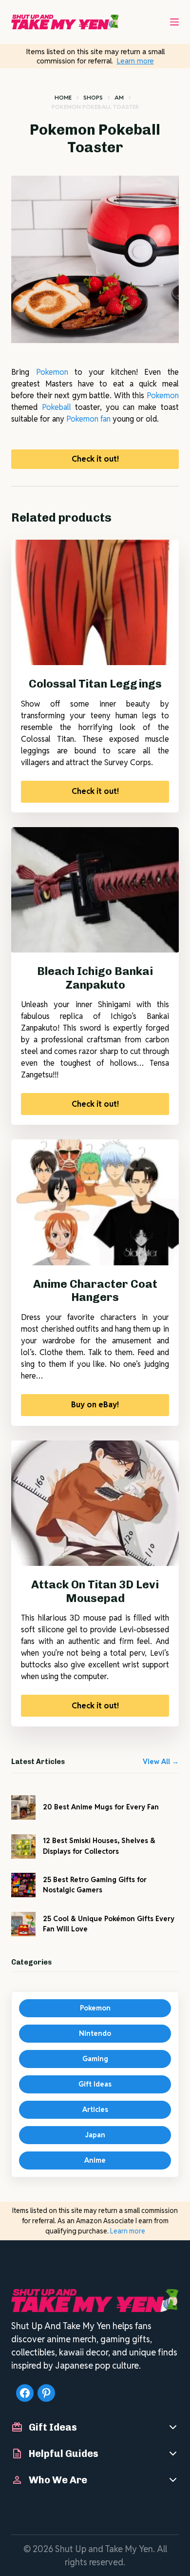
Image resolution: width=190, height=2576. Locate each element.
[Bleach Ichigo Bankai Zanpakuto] (95, 890)
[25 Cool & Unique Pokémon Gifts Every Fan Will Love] (23, 1924)
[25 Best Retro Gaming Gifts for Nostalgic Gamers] (23, 1885)
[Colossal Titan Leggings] (95, 602)
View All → (161, 1762)
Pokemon (52, 372)
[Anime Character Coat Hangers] (95, 1202)
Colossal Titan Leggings (95, 684)
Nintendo (95, 2033)
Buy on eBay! (95, 1405)
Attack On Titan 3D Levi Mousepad (95, 1591)
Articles (95, 2109)
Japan (95, 2135)
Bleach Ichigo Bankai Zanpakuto (95, 978)
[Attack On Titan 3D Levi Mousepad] (95, 1503)
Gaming (95, 2059)
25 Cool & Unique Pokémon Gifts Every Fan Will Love (109, 1924)
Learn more (135, 61)
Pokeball (57, 407)
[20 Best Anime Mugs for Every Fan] (23, 1807)
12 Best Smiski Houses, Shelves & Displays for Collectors (99, 1846)
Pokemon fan (88, 419)
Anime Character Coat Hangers (95, 1291)
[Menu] (174, 22)
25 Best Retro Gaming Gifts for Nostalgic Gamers (95, 1885)
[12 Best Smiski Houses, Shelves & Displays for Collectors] (23, 1846)
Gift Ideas (95, 2084)
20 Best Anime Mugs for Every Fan (101, 1807)
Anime (95, 2160)
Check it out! (95, 459)
